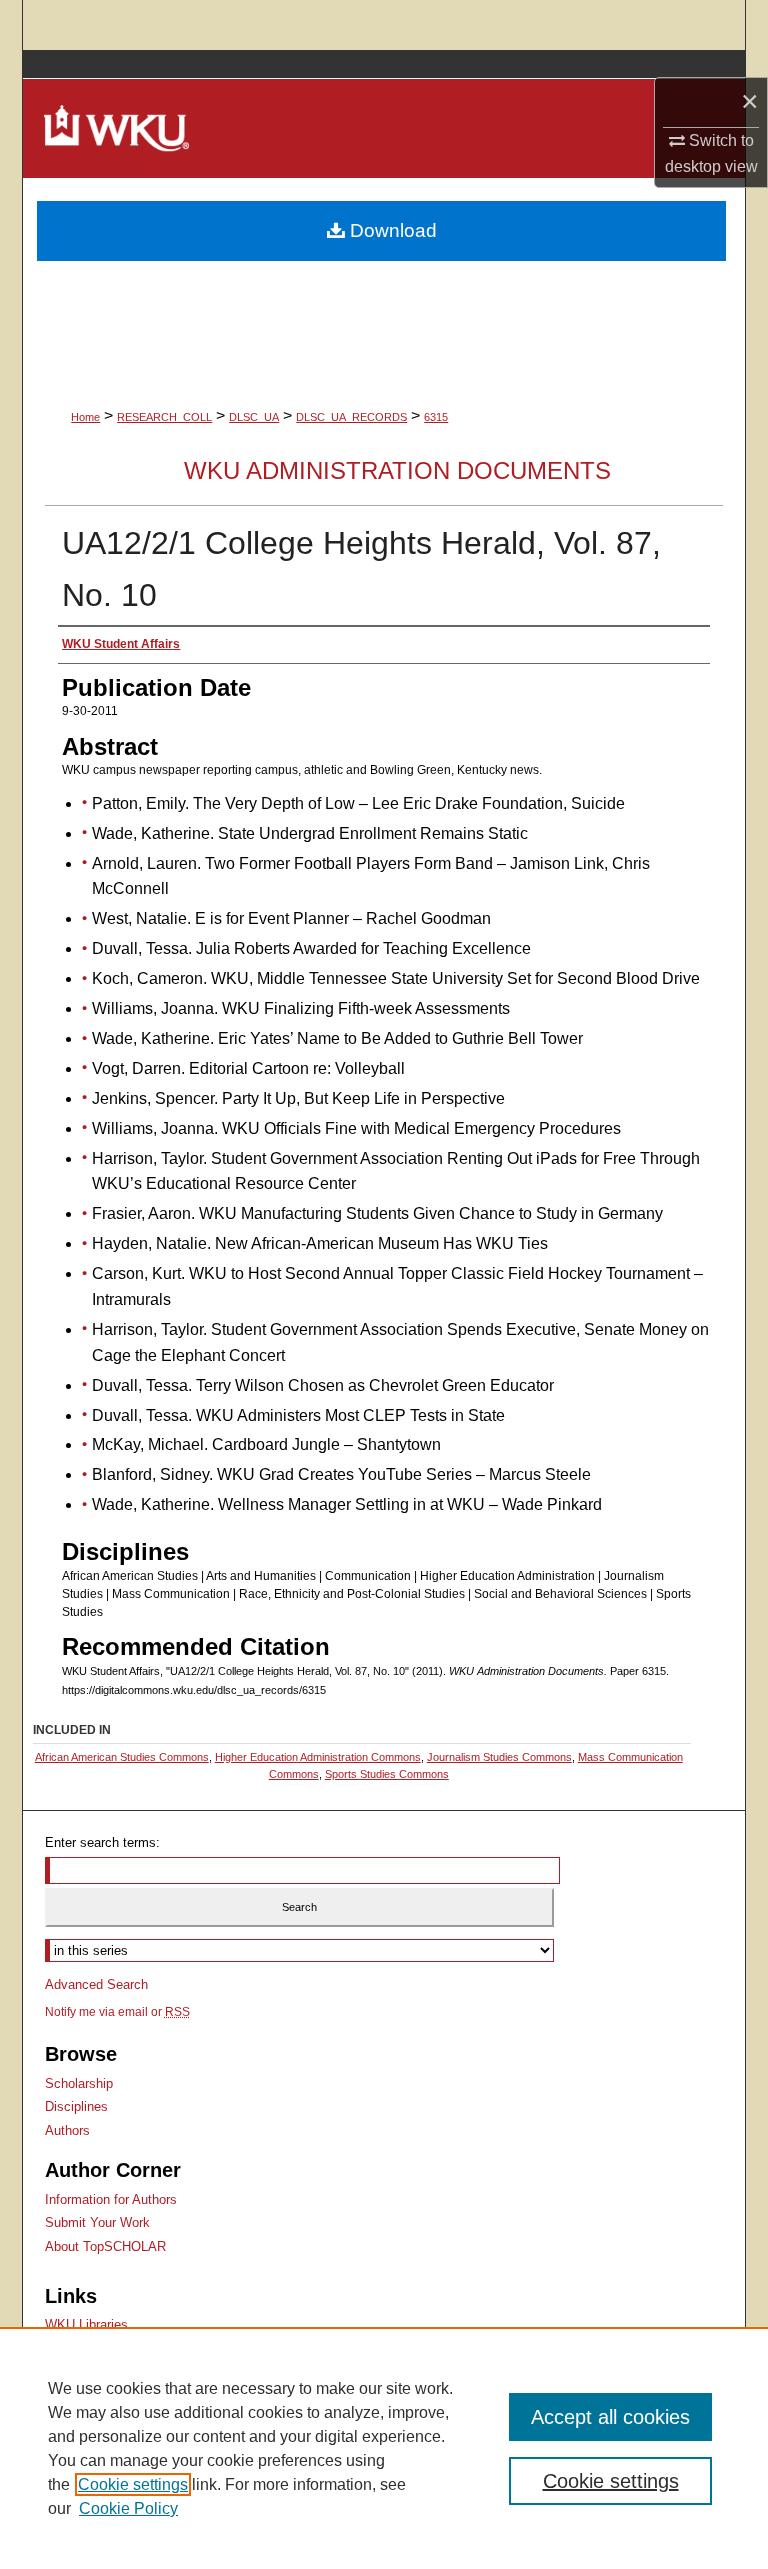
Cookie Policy (128, 2508)
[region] (384, 2448)
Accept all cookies (610, 2417)
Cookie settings (133, 2484)
